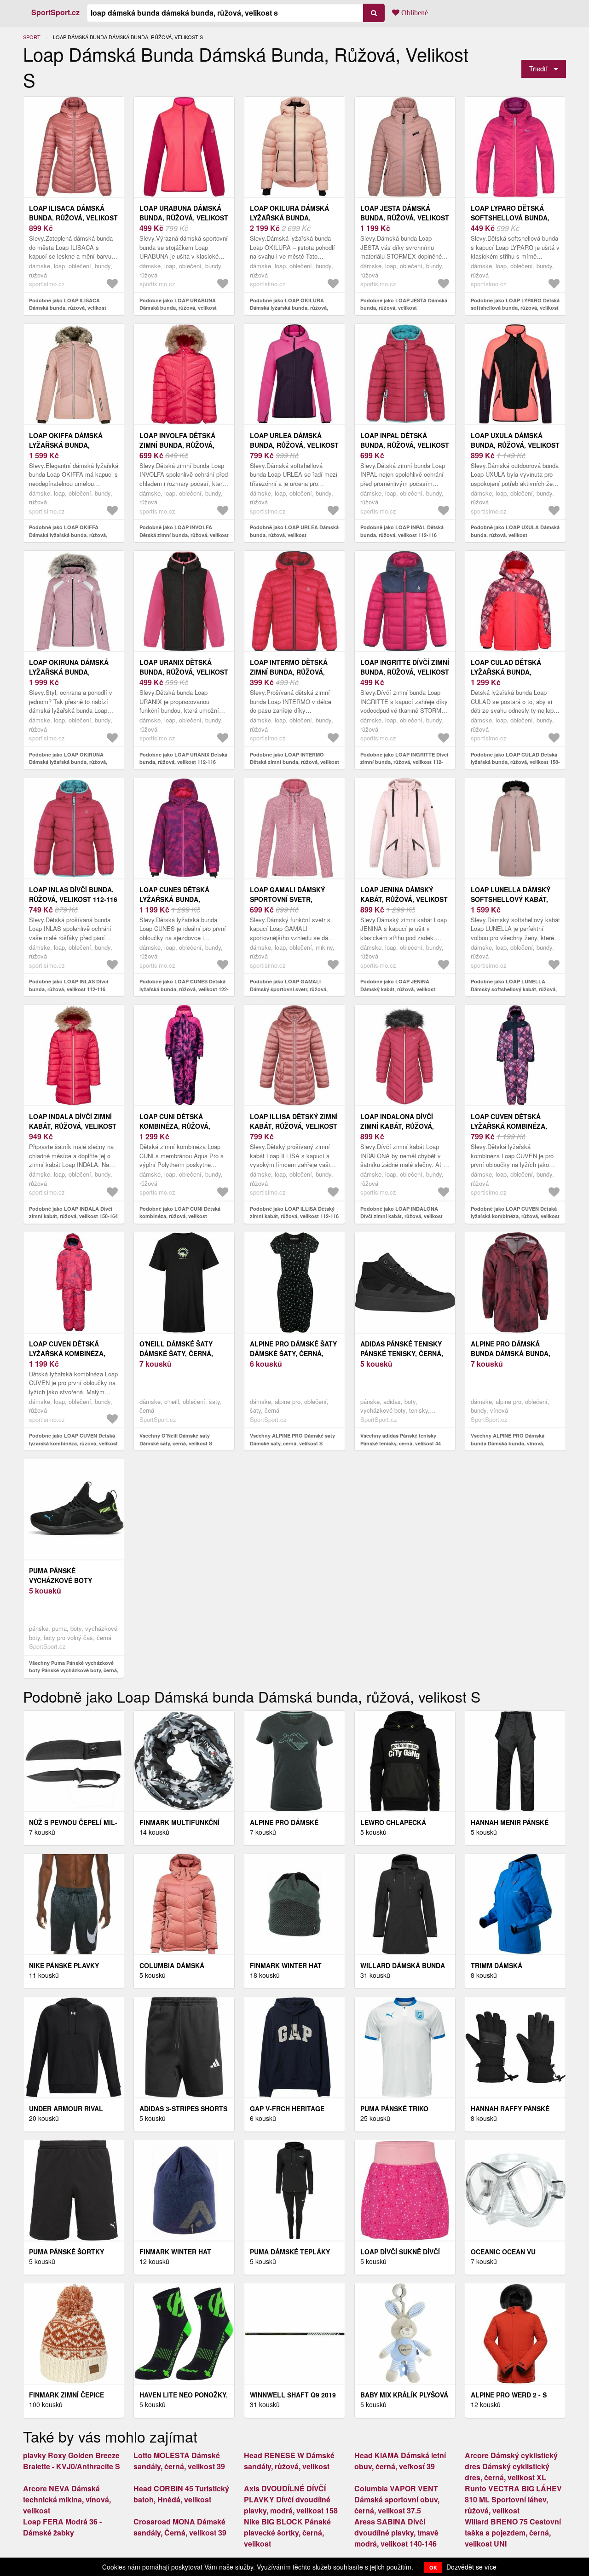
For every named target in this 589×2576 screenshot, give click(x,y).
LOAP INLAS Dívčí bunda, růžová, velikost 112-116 (73, 894)
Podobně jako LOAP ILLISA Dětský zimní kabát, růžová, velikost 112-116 (294, 1213)
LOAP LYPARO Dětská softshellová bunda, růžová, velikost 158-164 (515, 218)
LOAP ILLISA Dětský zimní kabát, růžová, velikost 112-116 (294, 1126)
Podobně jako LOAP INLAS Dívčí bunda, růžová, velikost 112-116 (69, 985)
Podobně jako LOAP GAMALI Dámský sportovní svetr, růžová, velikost (289, 989)
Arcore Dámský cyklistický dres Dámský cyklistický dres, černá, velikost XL (511, 2466)
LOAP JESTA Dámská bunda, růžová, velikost (405, 213)
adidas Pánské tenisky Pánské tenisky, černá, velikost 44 (402, 1353)
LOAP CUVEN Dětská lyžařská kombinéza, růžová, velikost (509, 1126)
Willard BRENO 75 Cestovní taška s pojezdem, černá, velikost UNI (513, 2533)
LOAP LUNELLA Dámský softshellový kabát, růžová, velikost (511, 899)
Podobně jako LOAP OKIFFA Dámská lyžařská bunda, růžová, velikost (68, 535)
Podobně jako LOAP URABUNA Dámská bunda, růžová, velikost (178, 304)
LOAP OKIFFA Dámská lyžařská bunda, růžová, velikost (66, 445)
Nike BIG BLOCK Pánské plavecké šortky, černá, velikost (287, 2533)
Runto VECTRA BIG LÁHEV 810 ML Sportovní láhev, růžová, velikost (513, 2499)
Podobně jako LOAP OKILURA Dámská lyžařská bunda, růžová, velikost (289, 308)
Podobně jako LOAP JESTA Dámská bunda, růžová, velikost (404, 304)
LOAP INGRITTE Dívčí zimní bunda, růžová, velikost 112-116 (405, 672)
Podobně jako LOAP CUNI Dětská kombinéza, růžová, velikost (180, 1213)
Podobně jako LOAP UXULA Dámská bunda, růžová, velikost (515, 531)
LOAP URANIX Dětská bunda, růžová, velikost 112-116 (184, 672)
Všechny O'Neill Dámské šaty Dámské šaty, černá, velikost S (176, 1439)
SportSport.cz (55, 12)
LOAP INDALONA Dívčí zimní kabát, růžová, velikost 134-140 (397, 1126)
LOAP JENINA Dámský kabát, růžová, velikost (404, 894)
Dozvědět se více (471, 2567)
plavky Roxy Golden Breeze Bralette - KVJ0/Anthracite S (72, 2461)
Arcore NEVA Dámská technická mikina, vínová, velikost (67, 2499)
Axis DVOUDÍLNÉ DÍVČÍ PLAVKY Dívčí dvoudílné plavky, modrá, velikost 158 (291, 2499)
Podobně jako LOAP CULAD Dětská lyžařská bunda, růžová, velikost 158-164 (515, 762)
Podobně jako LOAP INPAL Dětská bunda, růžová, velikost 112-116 (402, 531)
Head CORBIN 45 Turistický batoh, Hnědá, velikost (181, 2494)
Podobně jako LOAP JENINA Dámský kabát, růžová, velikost (398, 985)
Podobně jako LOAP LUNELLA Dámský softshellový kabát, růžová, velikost (514, 989)
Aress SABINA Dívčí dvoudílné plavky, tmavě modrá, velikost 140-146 (396, 2533)
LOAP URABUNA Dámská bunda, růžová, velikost (184, 213)
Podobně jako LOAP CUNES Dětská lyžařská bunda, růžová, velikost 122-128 (184, 989)
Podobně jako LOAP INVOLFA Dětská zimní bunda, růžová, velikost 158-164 (184, 535)
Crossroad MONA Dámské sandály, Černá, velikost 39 (180, 2527)
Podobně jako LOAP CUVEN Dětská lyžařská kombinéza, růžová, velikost (515, 1213)
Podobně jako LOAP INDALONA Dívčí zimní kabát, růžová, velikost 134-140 (401, 1216)
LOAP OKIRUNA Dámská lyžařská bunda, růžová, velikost (69, 672)
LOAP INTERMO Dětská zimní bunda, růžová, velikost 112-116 (289, 672)
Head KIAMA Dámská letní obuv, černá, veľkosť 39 (400, 2461)
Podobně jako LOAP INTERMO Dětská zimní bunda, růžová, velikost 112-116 (294, 762)
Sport (32, 37)
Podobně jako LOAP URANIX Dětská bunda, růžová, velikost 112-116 (183, 758)
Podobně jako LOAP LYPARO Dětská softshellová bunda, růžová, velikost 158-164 (515, 308)
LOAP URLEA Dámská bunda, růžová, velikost (294, 440)
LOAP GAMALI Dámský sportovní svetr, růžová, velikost (287, 899)
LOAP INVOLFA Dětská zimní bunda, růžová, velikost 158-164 (177, 445)
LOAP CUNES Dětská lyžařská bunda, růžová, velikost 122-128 (184, 899)
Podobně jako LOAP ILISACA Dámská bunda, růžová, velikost (68, 304)
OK (433, 2567)
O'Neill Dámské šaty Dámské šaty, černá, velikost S (176, 1353)
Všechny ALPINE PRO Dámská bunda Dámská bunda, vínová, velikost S (508, 1443)
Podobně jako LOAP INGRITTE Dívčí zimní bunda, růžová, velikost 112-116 (404, 762)
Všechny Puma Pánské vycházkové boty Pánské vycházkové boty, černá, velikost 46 (74, 1670)
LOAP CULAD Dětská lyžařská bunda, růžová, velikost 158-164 (515, 672)
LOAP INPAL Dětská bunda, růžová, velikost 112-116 (405, 445)
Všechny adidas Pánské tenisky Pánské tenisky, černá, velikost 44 (401, 1439)
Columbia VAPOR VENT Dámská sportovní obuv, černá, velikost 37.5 (397, 2499)
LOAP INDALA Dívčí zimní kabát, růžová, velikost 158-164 (73, 1126)
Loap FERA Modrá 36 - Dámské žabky (62, 2527)
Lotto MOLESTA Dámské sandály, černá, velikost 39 (179, 2461)
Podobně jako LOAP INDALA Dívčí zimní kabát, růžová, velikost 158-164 (73, 1213)
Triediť (538, 68)
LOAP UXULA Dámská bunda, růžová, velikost (515, 440)
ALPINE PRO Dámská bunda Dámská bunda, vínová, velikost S (511, 1353)
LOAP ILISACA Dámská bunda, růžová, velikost (73, 213)
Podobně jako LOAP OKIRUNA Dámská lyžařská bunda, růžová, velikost (68, 762)
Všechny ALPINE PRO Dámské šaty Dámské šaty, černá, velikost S (292, 1439)
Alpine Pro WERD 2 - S (509, 2395)
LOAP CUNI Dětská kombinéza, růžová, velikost (175, 1126)
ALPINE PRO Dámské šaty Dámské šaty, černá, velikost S (293, 1353)
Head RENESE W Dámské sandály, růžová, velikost (289, 2461)
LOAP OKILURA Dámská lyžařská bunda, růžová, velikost (289, 218)
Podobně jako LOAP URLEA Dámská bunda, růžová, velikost (294, 531)
